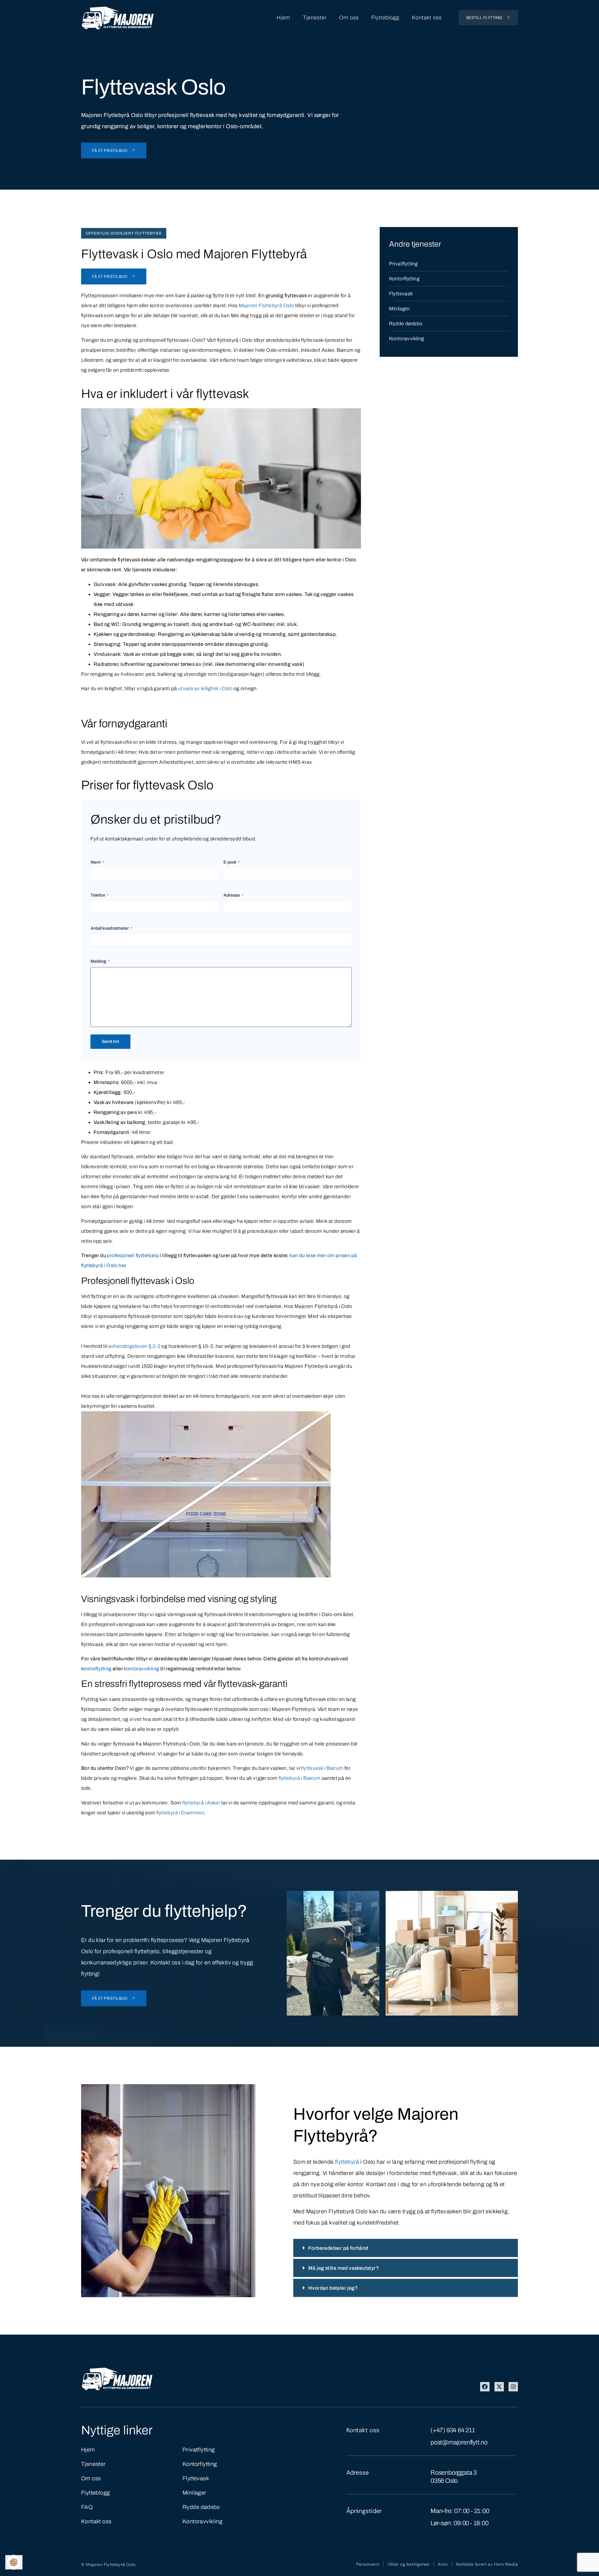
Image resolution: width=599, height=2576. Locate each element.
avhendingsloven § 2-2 (134, 1346)
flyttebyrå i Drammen (180, 1813)
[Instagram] (513, 2387)
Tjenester (315, 18)
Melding (100, 961)
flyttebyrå (347, 2162)
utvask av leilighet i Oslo (205, 688)
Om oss (349, 18)
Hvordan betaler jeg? (333, 2288)
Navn (97, 862)
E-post (231, 862)
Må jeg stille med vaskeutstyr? (344, 2268)
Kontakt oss (427, 18)
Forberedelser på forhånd (338, 2248)
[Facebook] (485, 2387)
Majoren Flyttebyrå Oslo (266, 305)
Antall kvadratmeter (111, 928)
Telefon (100, 895)
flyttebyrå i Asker (201, 1803)
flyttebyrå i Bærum (299, 1778)
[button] (406, 2248)
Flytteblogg (385, 18)
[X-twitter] (499, 2387)
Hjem (284, 18)
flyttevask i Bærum (322, 1768)
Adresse (233, 895)
